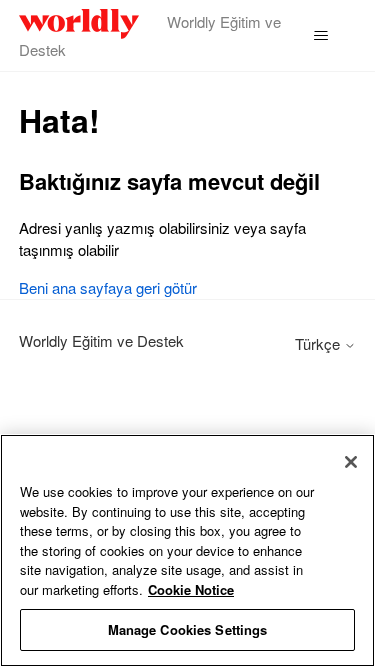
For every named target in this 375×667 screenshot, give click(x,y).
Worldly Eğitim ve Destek (101, 340)
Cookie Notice (191, 589)
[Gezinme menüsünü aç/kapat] (320, 36)
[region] (187, 550)
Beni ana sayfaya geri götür (108, 287)
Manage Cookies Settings (188, 629)
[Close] (351, 462)
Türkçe (319, 343)
